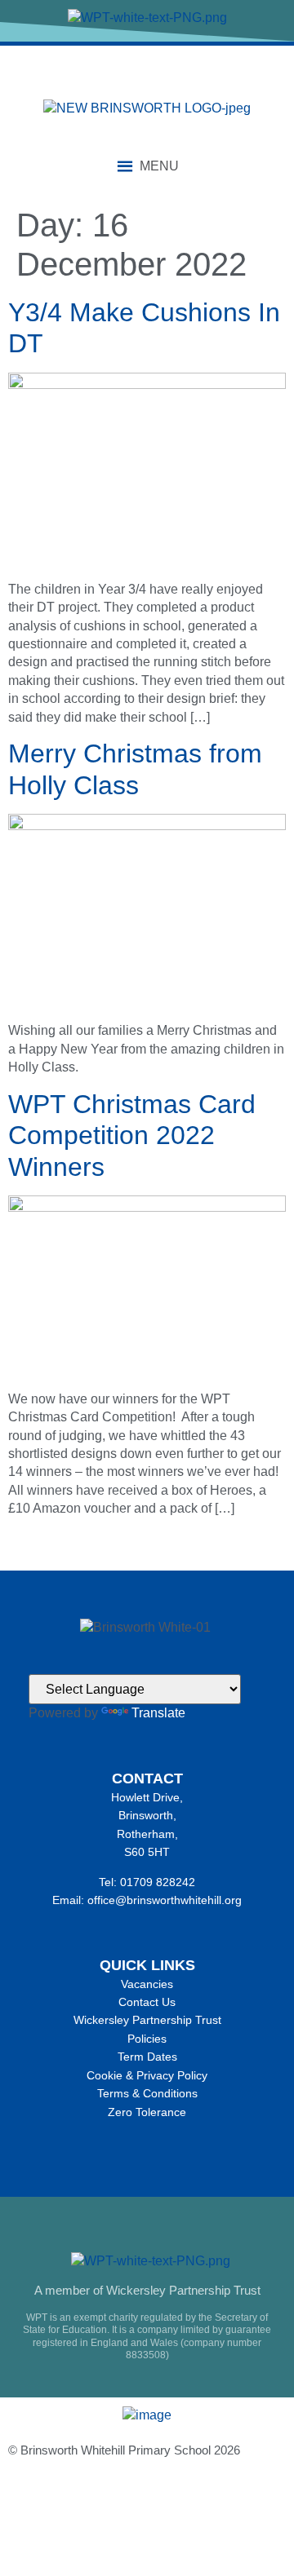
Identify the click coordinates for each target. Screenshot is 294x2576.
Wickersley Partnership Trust (147, 2020)
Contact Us (147, 2002)
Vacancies (147, 1984)
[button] (159, 166)
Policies (147, 2039)
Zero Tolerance (147, 2112)
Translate (158, 1713)
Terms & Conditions (147, 2093)
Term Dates (147, 2057)
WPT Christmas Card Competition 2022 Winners (132, 1136)
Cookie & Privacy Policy (147, 2075)
